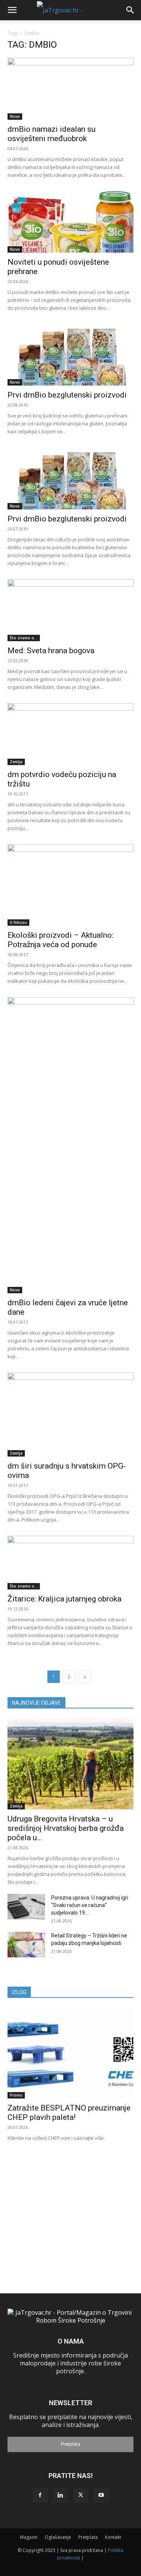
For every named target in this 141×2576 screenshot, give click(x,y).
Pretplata (70, 2444)
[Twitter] (81, 2495)
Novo (15, 116)
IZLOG (19, 1992)
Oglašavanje (58, 2537)
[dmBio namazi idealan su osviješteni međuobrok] (70, 89)
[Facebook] (40, 2495)
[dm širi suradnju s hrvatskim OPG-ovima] (70, 1415)
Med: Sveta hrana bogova (51, 651)
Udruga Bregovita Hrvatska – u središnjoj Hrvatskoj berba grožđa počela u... (66, 1828)
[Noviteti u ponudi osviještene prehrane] (70, 222)
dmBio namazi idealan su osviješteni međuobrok (52, 134)
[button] (12, 10)
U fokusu (18, 922)
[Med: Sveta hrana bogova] (70, 610)
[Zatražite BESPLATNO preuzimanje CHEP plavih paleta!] (70, 2053)
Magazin (29, 2537)
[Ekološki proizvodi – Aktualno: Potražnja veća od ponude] (70, 885)
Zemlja (16, 762)
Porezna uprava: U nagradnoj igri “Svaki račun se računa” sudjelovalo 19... (90, 1905)
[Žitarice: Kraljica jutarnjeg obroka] (70, 1563)
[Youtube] (101, 2495)
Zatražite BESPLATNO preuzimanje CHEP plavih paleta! (69, 2113)
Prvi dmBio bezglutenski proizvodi (67, 395)
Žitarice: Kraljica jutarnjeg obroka (64, 1599)
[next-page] (85, 1677)
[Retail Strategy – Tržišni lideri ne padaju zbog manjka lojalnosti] (26, 1945)
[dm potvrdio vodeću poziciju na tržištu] (70, 734)
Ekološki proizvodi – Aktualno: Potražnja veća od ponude (60, 940)
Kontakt (113, 2537)
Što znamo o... (24, 638)
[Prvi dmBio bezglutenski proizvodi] (70, 355)
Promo (16, 2095)
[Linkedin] (61, 2495)
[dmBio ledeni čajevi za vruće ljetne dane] (70, 1145)
